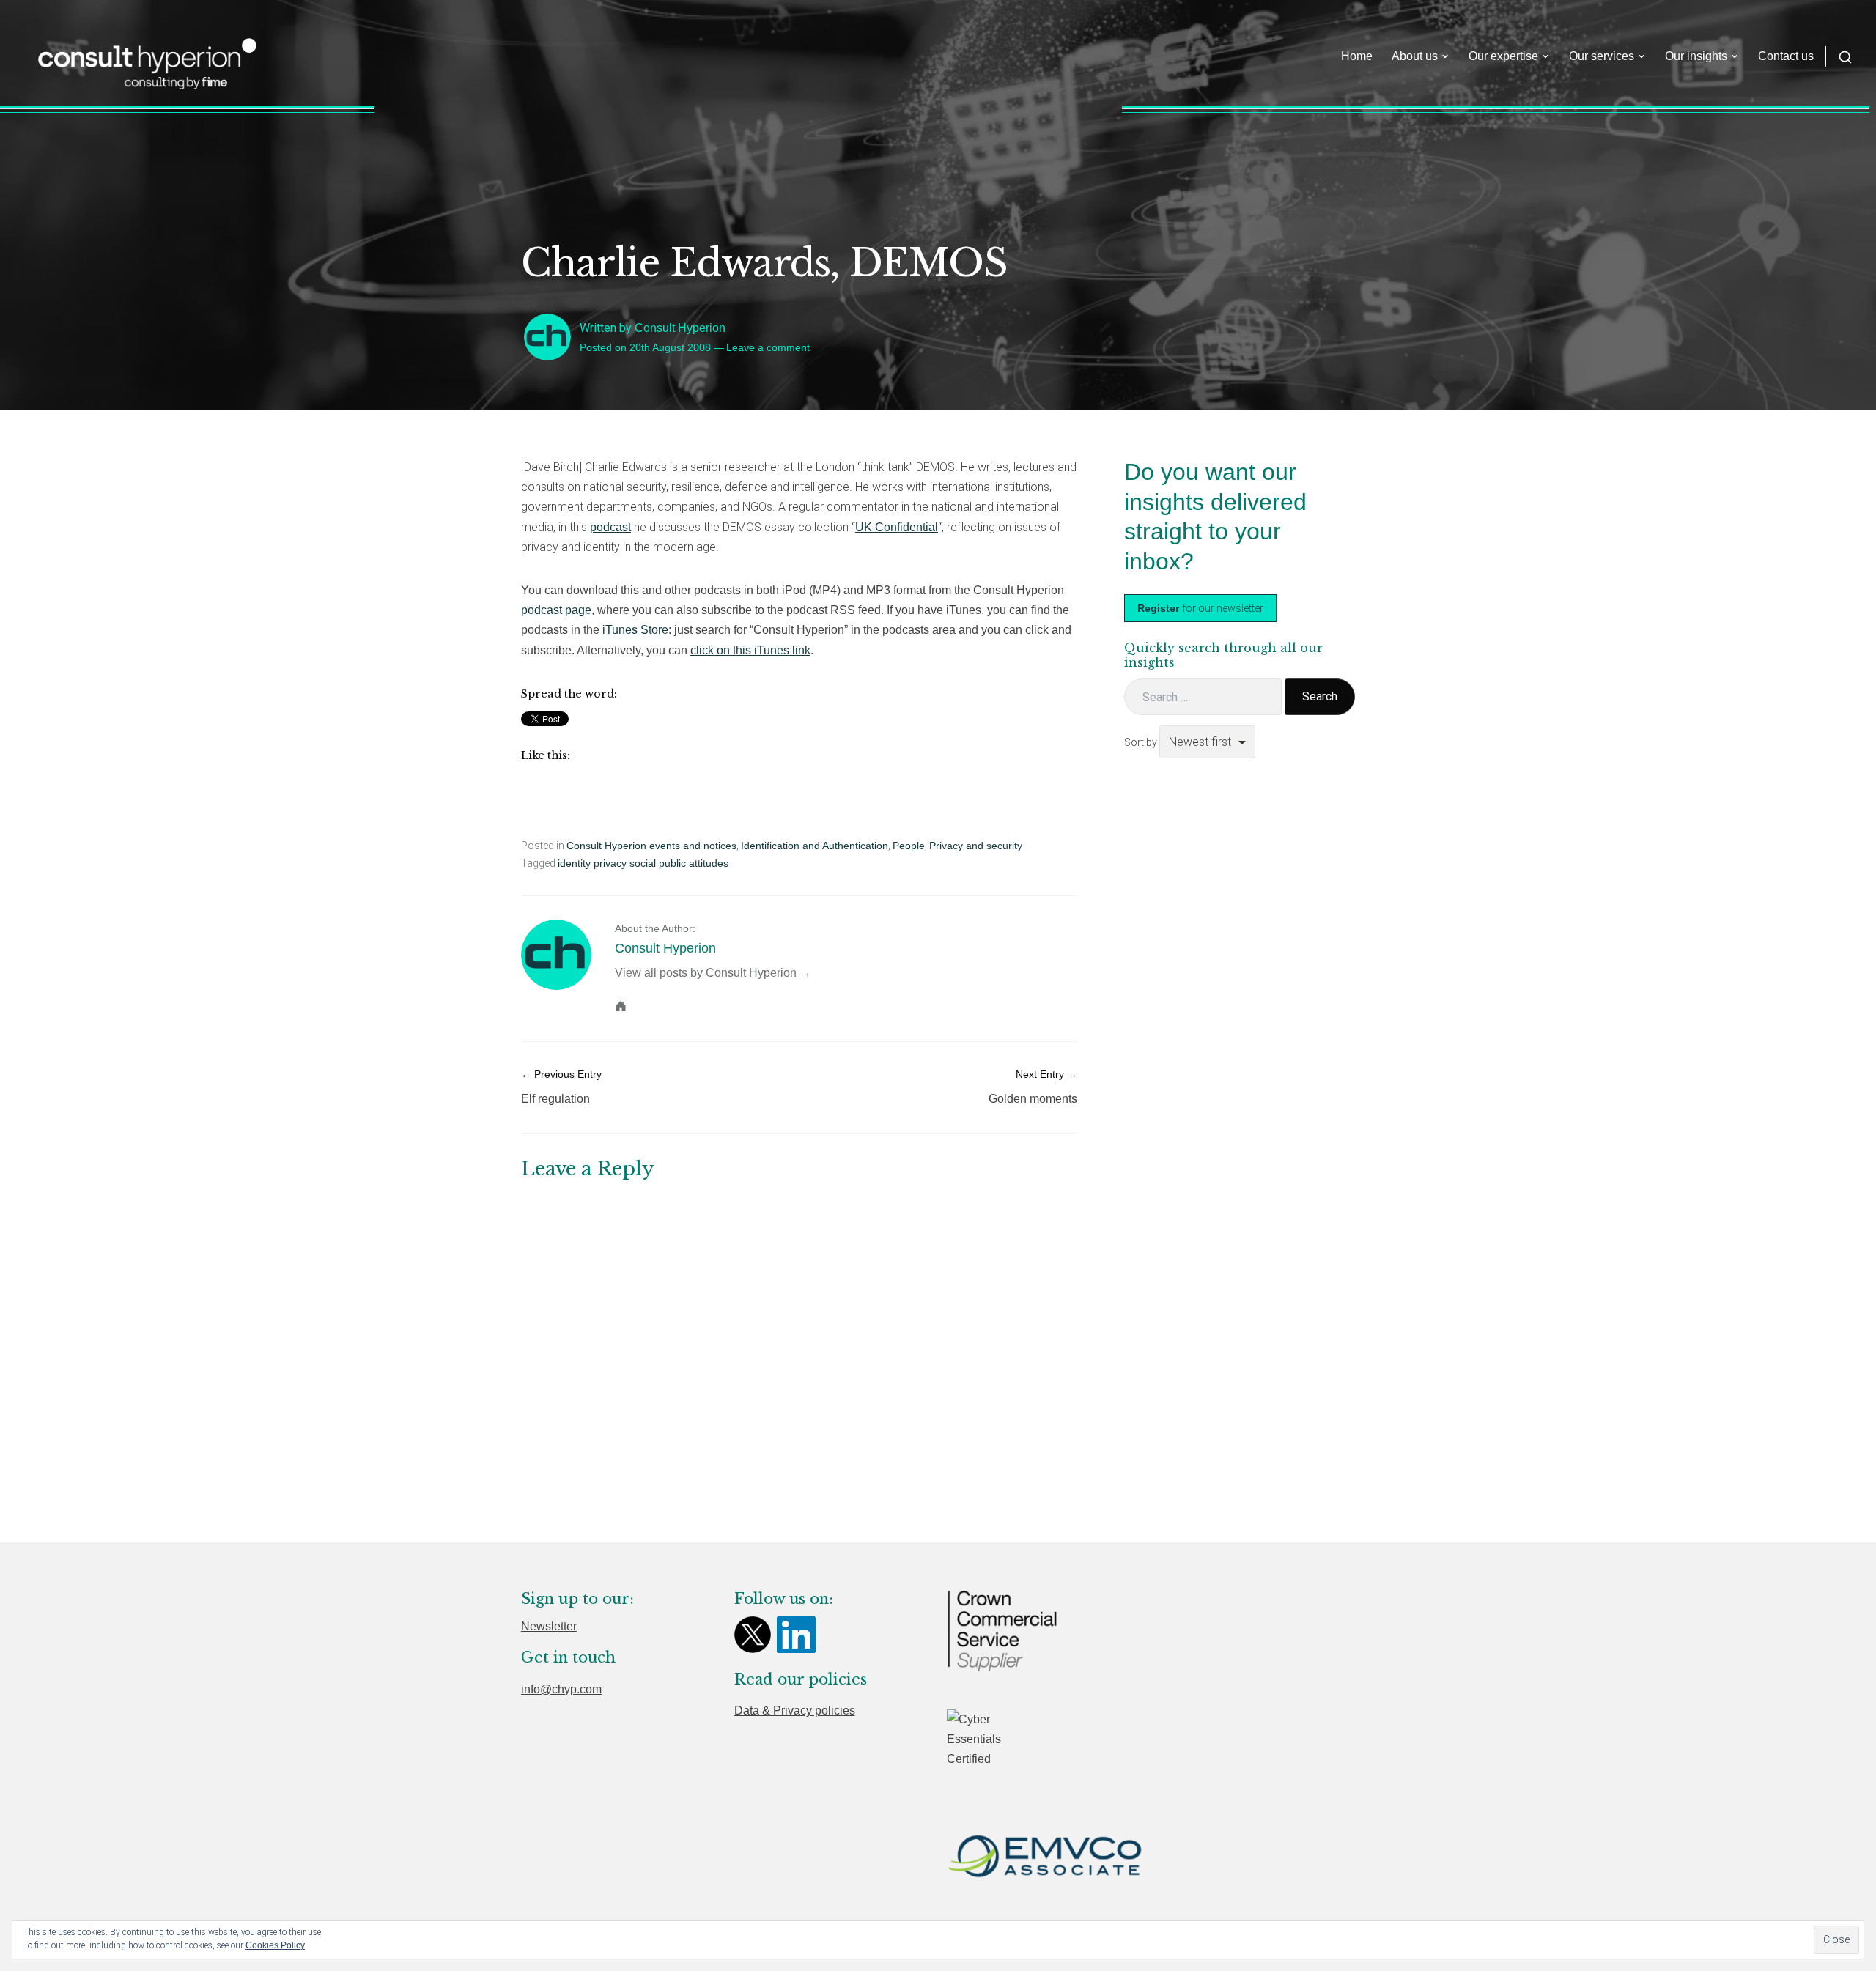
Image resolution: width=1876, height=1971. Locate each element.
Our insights (1696, 56)
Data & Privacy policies (795, 1711)
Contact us (1786, 56)
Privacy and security (976, 846)
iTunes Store (635, 630)
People (909, 846)
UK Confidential (897, 527)
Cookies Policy (275, 1945)
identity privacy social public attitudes (643, 863)
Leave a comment (768, 347)
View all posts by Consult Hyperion (706, 973)
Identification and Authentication (815, 846)
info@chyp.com (561, 1689)
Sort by (1142, 742)
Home (1357, 56)
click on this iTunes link (750, 650)
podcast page (556, 610)
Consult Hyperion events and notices (651, 846)
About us (1415, 56)
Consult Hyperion (680, 328)
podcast (610, 527)
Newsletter (549, 1626)
